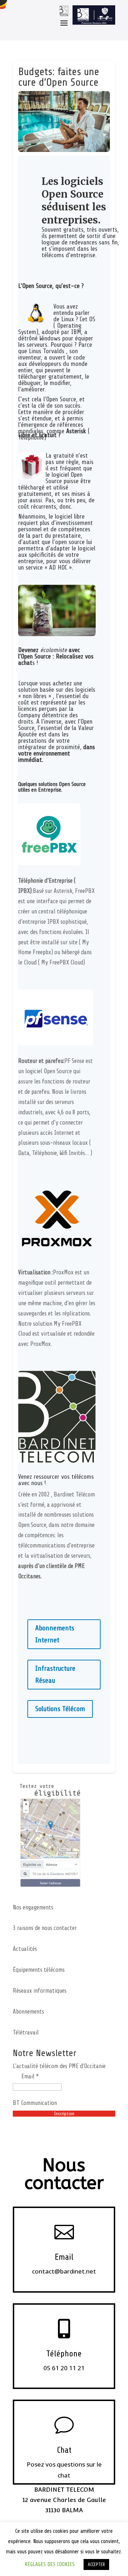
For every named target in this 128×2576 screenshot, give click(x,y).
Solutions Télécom (60, 1709)
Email (64, 2257)
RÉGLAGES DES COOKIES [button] (50, 2564)
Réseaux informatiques (40, 1991)
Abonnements (28, 2012)
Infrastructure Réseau (55, 1674)
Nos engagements (33, 1907)
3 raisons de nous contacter (45, 1928)
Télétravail (26, 2033)
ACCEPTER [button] (96, 2564)
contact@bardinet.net (64, 2271)
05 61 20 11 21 (64, 2368)
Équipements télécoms (39, 1970)
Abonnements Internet (55, 1634)
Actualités (25, 1949)
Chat (64, 2450)
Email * (30, 2076)
